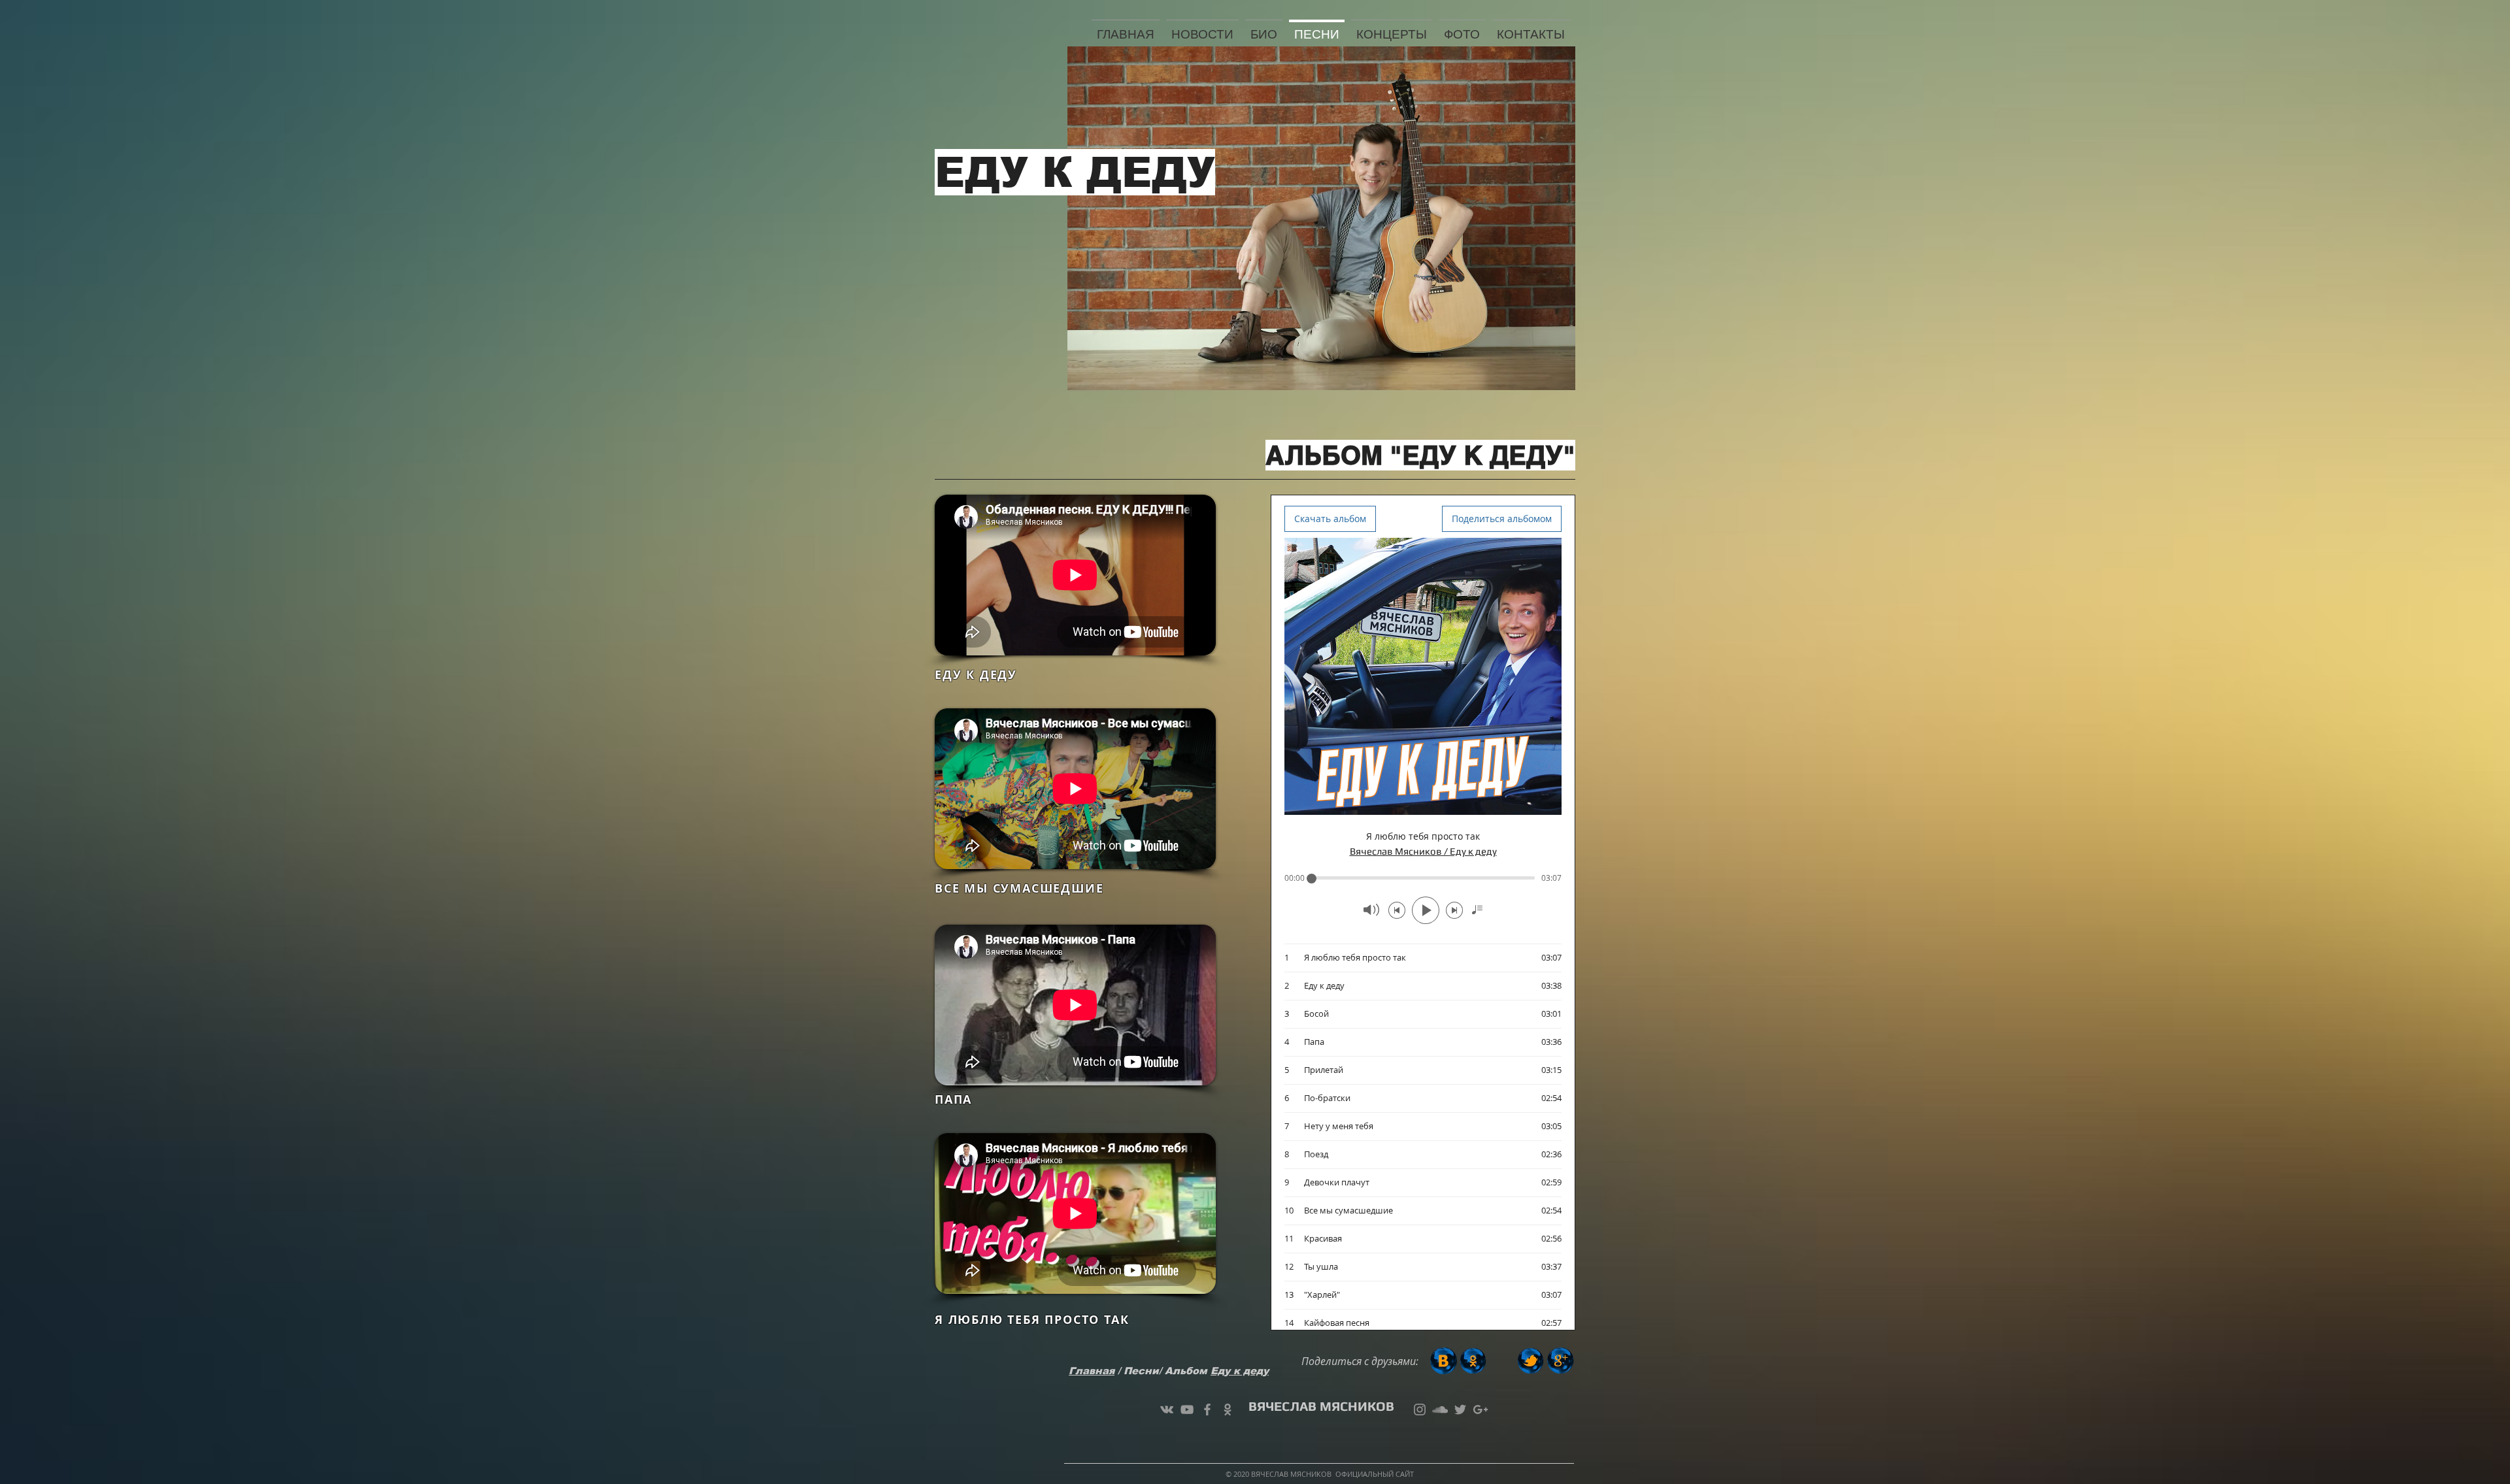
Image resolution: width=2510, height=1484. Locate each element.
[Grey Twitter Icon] (1460, 1410)
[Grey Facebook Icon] (1207, 1410)
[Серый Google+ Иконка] (1481, 1410)
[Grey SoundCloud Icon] (1440, 1410)
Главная (1092, 1371)
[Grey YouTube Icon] (1187, 1410)
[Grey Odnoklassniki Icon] (1228, 1410)
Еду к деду (1240, 1371)
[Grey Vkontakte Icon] (1167, 1410)
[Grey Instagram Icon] (1420, 1410)
